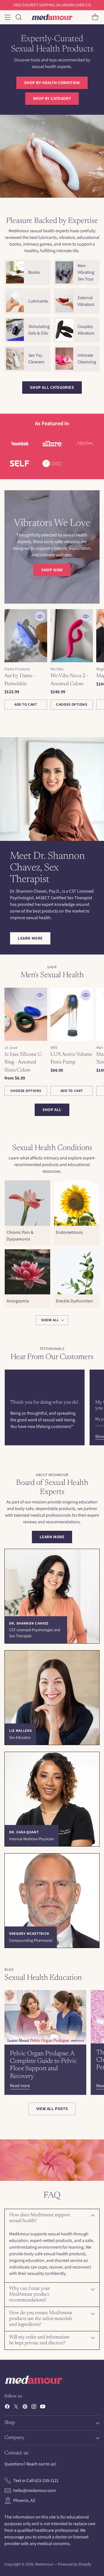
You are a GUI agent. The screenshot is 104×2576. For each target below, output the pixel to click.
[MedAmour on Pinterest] (25, 2407)
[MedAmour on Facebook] (7, 2407)
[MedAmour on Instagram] (34, 2407)
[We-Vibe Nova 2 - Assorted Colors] (72, 636)
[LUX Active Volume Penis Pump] (72, 1014)
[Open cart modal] (95, 17)
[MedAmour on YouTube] (43, 2407)
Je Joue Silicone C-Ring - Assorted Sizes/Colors (24, 1062)
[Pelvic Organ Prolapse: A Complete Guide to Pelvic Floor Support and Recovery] (45, 2017)
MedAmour (44, 2564)
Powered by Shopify (75, 2564)
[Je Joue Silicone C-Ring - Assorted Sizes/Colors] (26, 1014)
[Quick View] (40, 616)
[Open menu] (7, 17)
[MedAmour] (52, 17)
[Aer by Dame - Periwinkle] (26, 636)
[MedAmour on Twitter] (16, 2407)
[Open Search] (18, 17)
